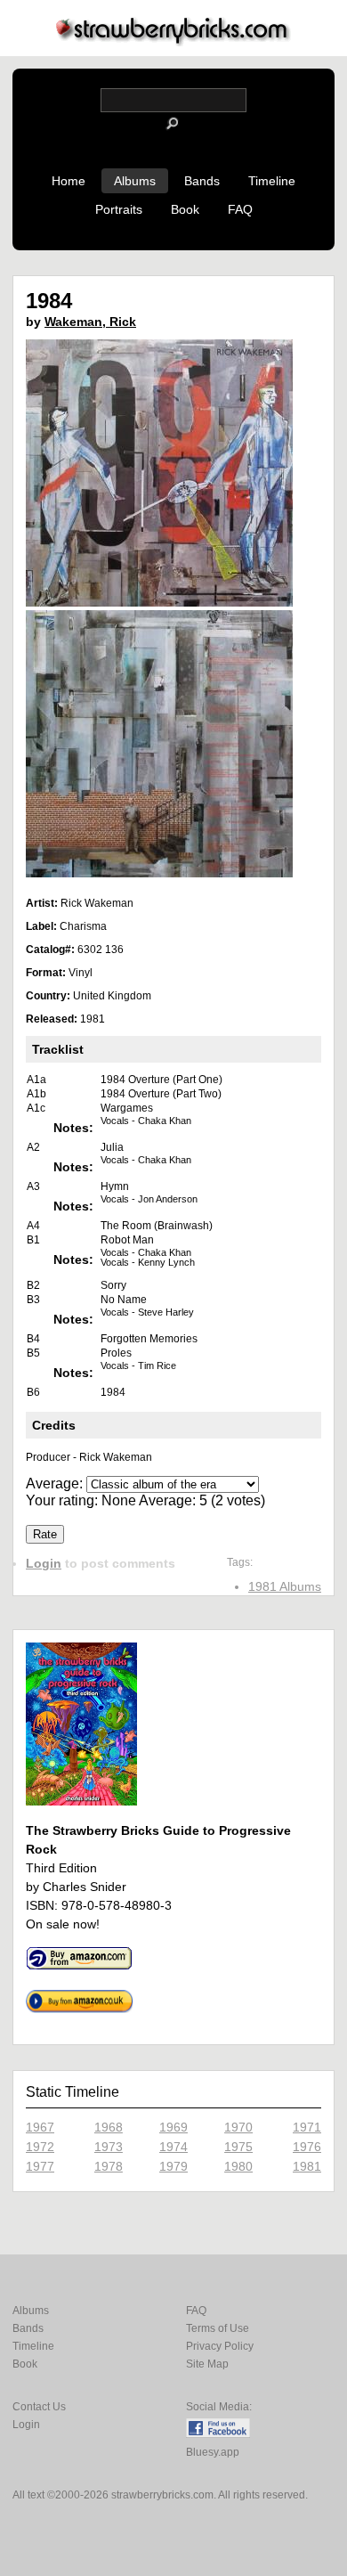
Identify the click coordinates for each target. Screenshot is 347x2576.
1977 (40, 2166)
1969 (173, 2127)
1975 (238, 2147)
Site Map (207, 2364)
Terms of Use (218, 2328)
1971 (307, 2127)
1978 (109, 2166)
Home (69, 181)
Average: (56, 1484)
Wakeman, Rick (90, 322)
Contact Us (39, 2407)
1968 (109, 2127)
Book (185, 209)
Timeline (272, 181)
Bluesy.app (213, 2452)
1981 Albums (285, 1586)
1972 (40, 2147)
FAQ (240, 209)
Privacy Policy (220, 2346)
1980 (238, 2166)
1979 (173, 2166)
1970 (238, 2127)
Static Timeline (73, 2092)
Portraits (119, 209)
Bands (202, 181)
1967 (40, 2127)
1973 (109, 2147)
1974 (173, 2147)
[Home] (173, 41)
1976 (307, 2147)
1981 (307, 2166)
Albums (135, 181)
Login (44, 1563)
